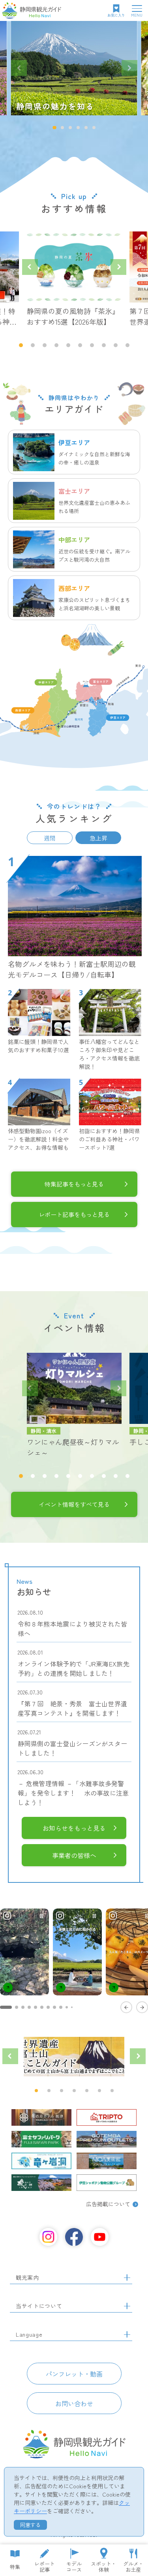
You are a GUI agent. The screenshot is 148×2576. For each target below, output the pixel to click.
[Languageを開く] (127, 2335)
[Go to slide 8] (54, 2007)
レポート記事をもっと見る (74, 1214)
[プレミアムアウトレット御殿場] (107, 2139)
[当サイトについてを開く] (127, 2306)
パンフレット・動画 (74, 2374)
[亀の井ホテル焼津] (41, 2117)
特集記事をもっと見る (74, 1184)
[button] (54, 128)
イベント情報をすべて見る (74, 1504)
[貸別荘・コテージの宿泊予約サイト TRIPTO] (107, 2117)
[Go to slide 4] (29, 2007)
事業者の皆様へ (74, 1855)
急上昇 (98, 838)
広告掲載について (108, 2204)
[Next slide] (129, 68)
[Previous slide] (19, 68)
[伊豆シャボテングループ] (107, 2183)
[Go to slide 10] (67, 2007)
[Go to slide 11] (72, 2007)
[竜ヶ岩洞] (41, 2161)
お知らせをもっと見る (74, 1828)
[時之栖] (41, 2183)
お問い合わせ (74, 2403)
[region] (74, 1960)
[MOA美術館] (107, 2161)
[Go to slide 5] (36, 2007)
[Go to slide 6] (42, 2007)
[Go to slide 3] (23, 2007)
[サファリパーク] (41, 2139)
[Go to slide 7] (48, 2007)
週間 (50, 838)
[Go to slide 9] (61, 2007)
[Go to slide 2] (17, 2007)
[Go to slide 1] (6, 2007)
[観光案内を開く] (127, 2278)
